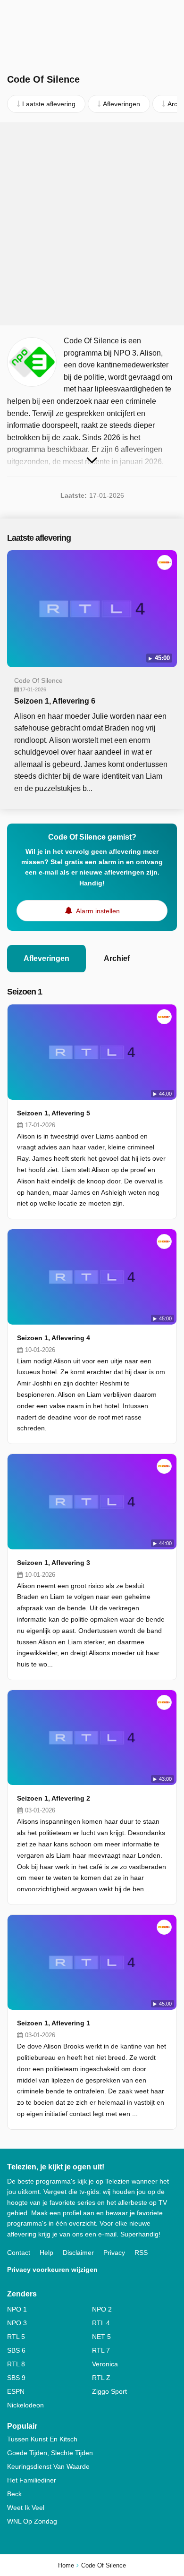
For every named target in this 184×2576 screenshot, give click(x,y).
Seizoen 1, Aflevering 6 (55, 701)
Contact (19, 2253)
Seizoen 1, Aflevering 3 (54, 1563)
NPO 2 (102, 2309)
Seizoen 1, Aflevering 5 (54, 1113)
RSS (141, 2253)
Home (66, 2565)
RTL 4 (101, 2323)
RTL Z (101, 2378)
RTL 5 (16, 2337)
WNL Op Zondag (32, 2521)
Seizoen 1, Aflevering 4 (54, 1338)
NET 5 (101, 2337)
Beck (14, 2494)
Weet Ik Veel (26, 2508)
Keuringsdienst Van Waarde (48, 2466)
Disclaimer (78, 2253)
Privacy (114, 2253)
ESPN (16, 2391)
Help (46, 2253)
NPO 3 (17, 2323)
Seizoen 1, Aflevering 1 (54, 2023)
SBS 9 (16, 2378)
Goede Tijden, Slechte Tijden (50, 2453)
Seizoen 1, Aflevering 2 (54, 1798)
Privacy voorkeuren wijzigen (52, 2270)
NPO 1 (17, 2309)
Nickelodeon (25, 2405)
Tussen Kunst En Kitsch (42, 2439)
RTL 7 (101, 2350)
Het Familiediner (32, 2480)
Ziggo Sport (109, 2391)
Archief (117, 958)
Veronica (105, 2364)
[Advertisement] (92, 224)
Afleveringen (46, 958)
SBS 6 (16, 2350)
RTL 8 (16, 2364)
